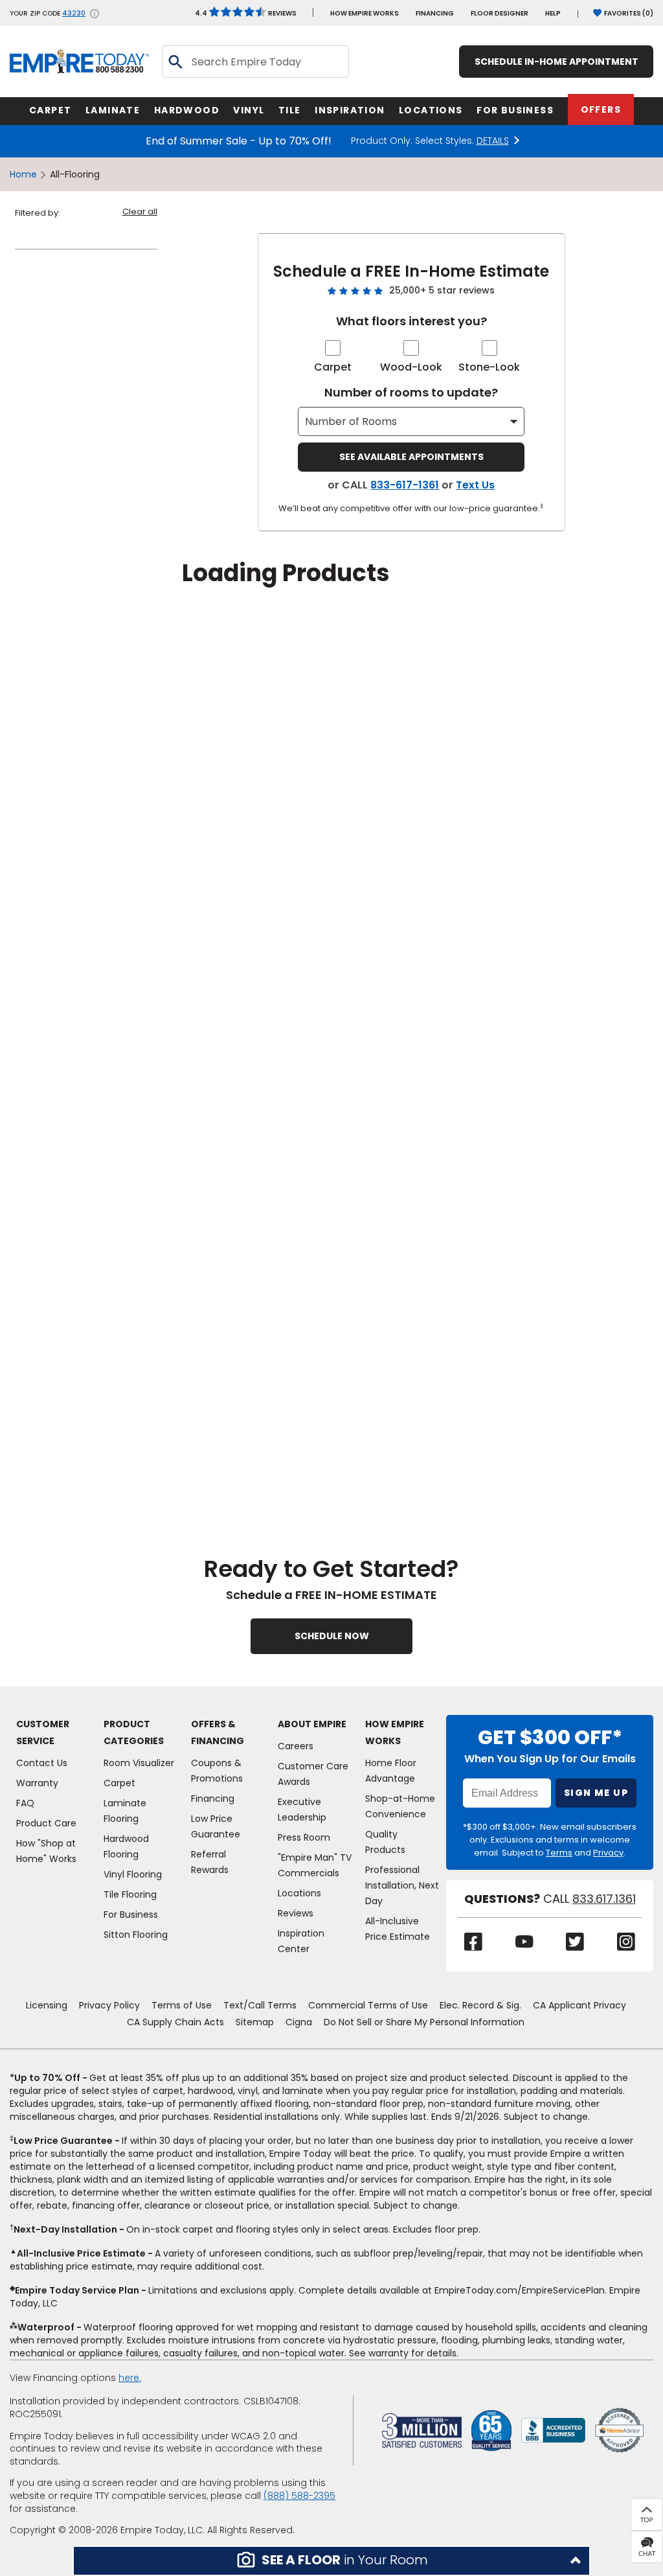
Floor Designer (500, 13)
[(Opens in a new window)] (553, 2430)
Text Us (475, 485)
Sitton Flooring (136, 1935)
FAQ (25, 1803)
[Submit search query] (175, 62)
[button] (331, 2561)
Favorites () (629, 13)
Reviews (246, 13)
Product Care (46, 1823)
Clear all (140, 212)
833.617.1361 (604, 1899)
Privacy (608, 1853)
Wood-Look (411, 367)
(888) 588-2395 (299, 2496)
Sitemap (255, 2022)
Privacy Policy (109, 2005)
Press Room (304, 1837)
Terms (559, 1853)
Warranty (37, 1783)
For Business (131, 1915)
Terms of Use (182, 2005)
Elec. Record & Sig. (480, 2005)
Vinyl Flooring (133, 1874)
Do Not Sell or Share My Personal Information (424, 2022)
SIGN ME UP (596, 1793)
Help (553, 13)
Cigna (299, 2022)
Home (23, 174)
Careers (296, 1746)
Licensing (47, 2005)
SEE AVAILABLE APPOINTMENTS (411, 457)
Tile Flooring (130, 1894)
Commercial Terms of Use (368, 2005)
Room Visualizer (139, 1763)
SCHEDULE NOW (332, 1636)
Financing (435, 13)
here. (130, 2378)
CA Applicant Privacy (579, 2005)
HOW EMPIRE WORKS (365, 13)
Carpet (333, 367)
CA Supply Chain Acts (175, 2022)
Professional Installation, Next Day (402, 1885)
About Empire (312, 1724)
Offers (601, 109)
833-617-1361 (405, 485)
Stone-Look (489, 367)
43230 (74, 14)
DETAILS (493, 141)
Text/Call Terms (260, 2005)
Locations (299, 1893)
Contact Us (42, 1763)
